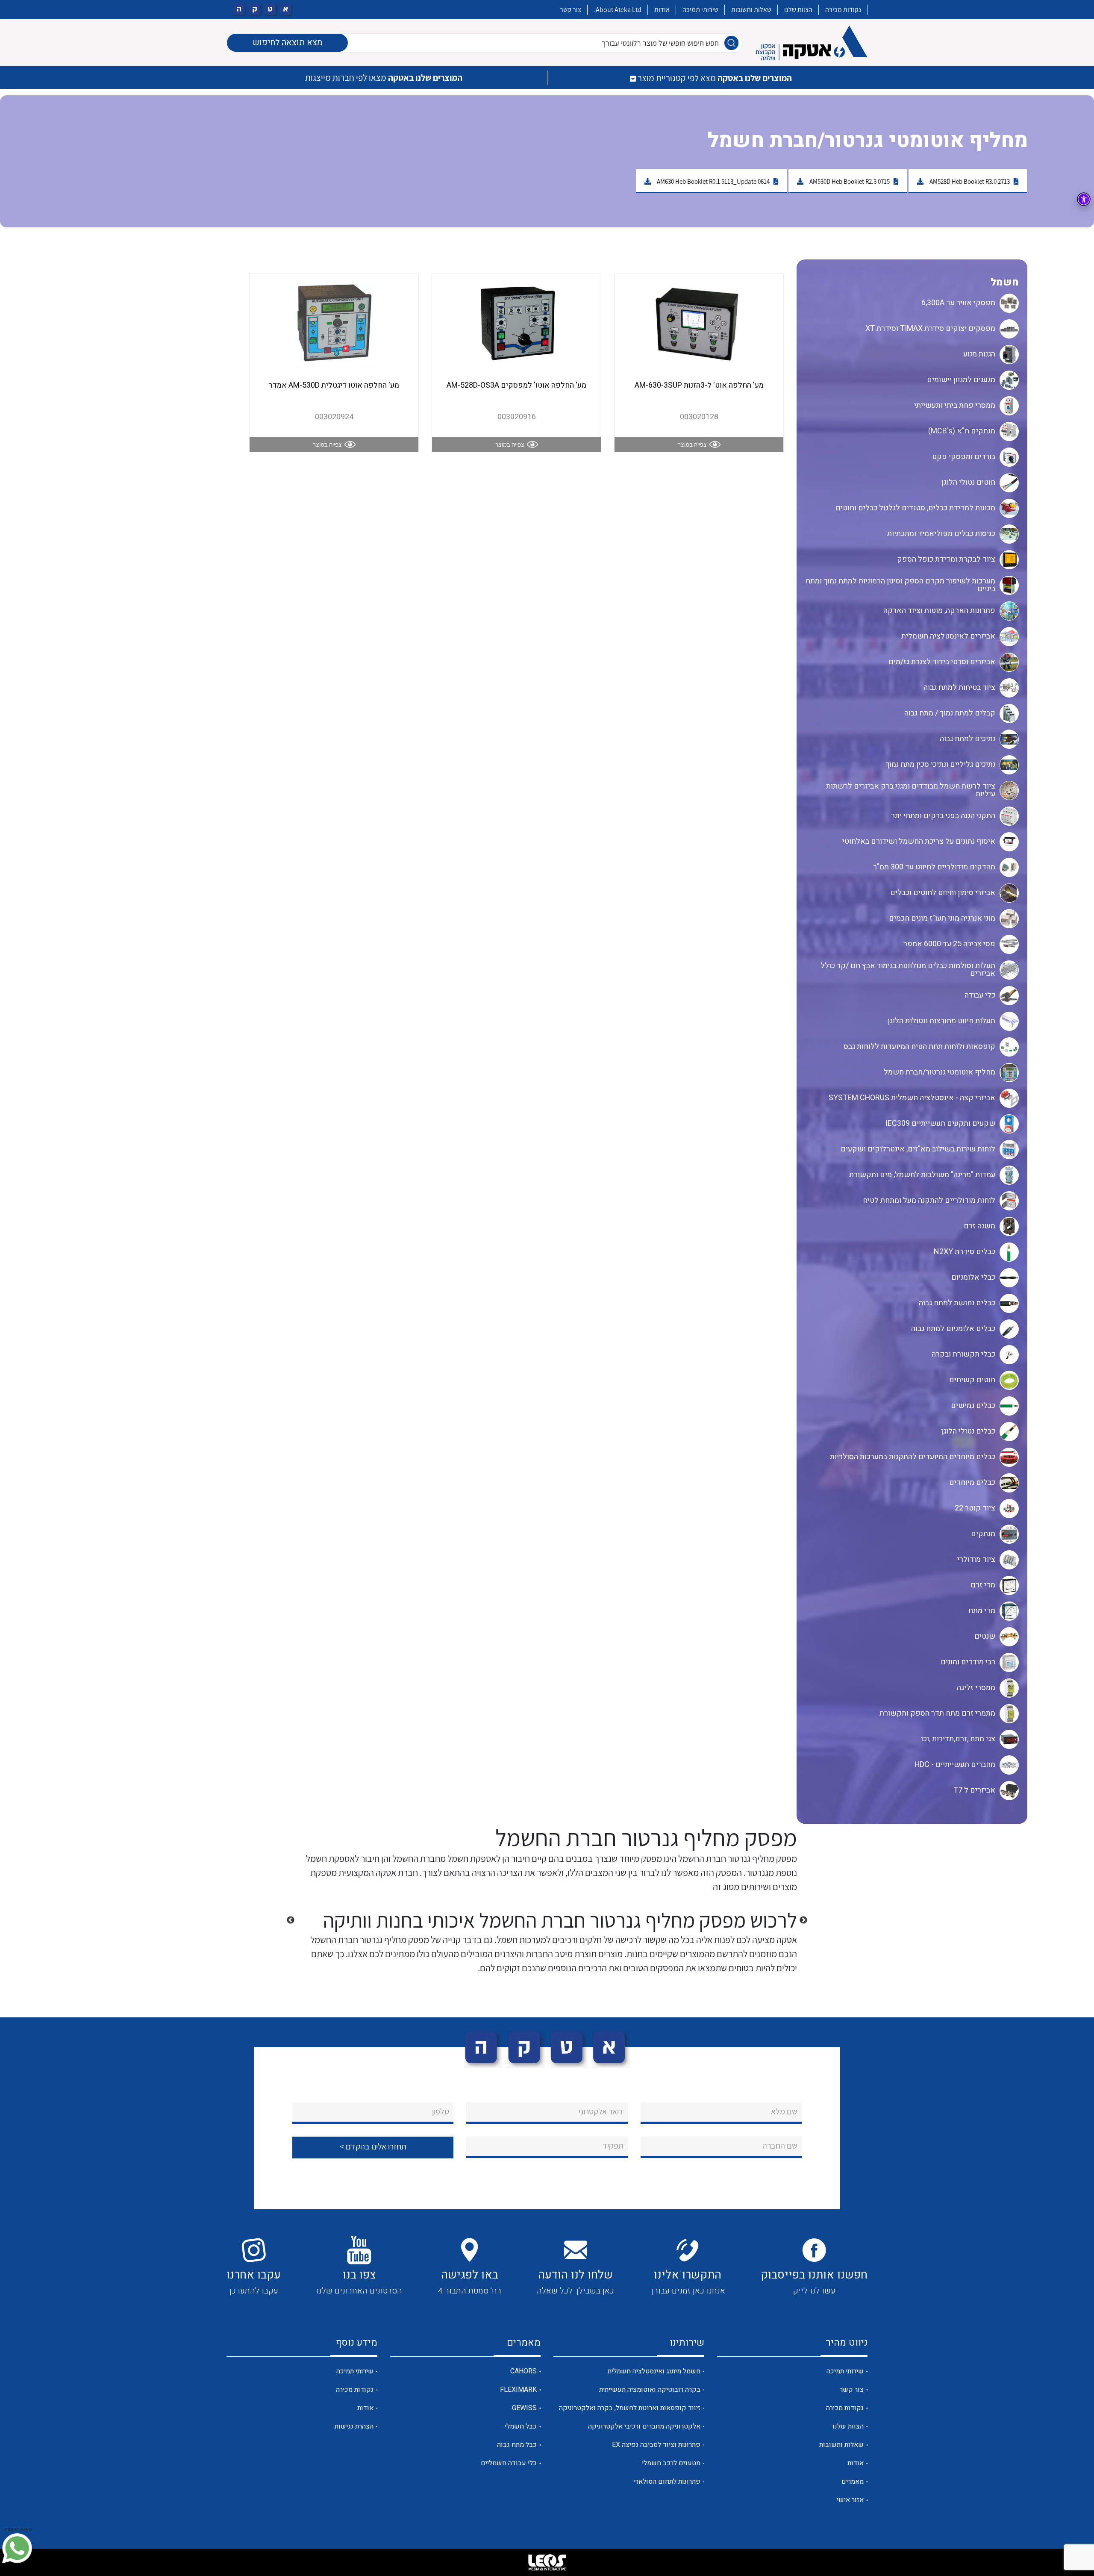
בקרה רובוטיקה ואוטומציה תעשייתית (650, 2390)
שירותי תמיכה (700, 10)
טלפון (441, 2111)
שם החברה (780, 2146)
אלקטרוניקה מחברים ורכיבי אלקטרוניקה (644, 2426)
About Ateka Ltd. (618, 10)
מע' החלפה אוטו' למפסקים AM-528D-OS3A (516, 385)
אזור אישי (850, 2500)
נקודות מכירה (843, 10)
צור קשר (571, 10)
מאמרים (853, 2482)
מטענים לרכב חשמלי (671, 2463)
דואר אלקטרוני (601, 2111)
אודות (662, 10)
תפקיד (613, 2146)
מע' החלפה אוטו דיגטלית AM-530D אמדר (334, 385)
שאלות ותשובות (751, 10)
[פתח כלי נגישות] (1084, 199)
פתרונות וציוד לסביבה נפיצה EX (656, 2445)
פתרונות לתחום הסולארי (667, 2482)
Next (291, 1920)
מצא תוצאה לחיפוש (287, 43)
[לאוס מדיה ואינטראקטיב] (547, 2562)
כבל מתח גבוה (517, 2445)
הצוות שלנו (798, 10)
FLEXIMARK (518, 2390)
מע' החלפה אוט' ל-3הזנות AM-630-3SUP (699, 385)
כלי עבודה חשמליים (509, 2463)
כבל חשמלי (521, 2426)
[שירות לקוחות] (17, 2548)
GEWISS (524, 2408)
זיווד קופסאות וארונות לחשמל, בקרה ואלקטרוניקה (630, 2408)
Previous (803, 1920)
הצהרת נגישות (354, 2426)
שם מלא (784, 2111)
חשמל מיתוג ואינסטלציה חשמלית (654, 2371)
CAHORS (523, 2371)
